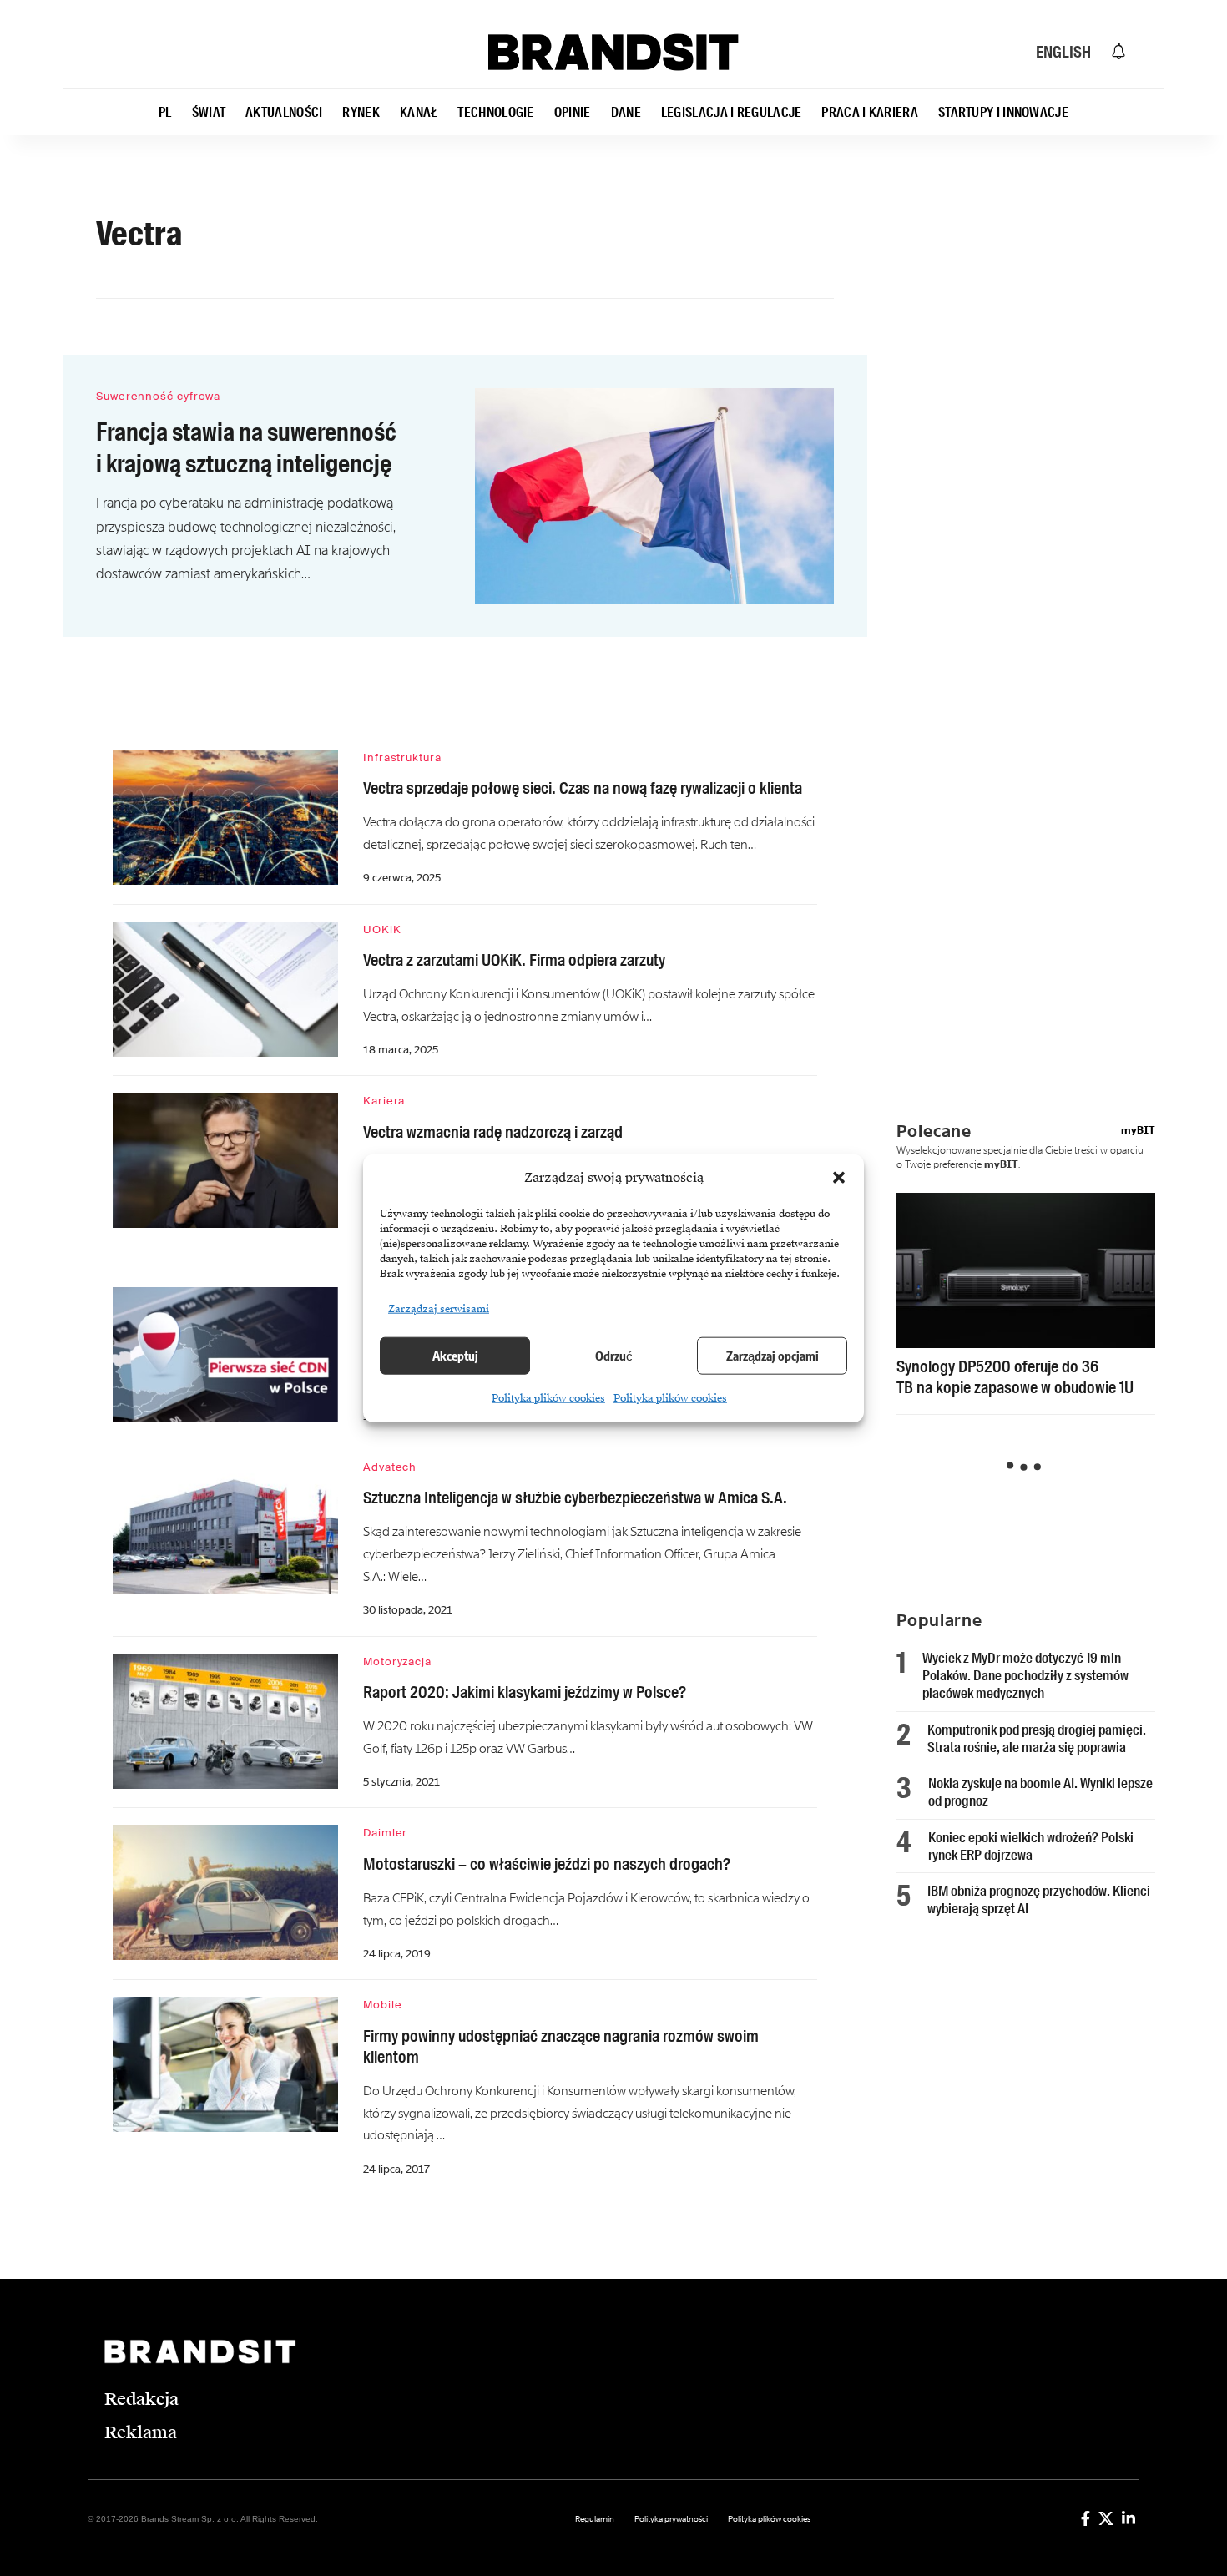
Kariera (384, 1101)
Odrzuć (614, 1356)
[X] (1106, 2518)
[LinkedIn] (1129, 2518)
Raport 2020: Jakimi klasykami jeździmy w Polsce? (525, 1692)
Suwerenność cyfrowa (158, 396)
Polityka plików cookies (548, 1397)
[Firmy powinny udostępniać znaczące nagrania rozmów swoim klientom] (225, 2064)
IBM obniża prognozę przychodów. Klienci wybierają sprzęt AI (1039, 1899)
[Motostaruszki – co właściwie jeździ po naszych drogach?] (225, 1892)
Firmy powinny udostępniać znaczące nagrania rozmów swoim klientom (561, 2046)
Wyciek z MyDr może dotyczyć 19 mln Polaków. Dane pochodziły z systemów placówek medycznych (1025, 1676)
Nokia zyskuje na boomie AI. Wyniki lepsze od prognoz (1040, 1792)
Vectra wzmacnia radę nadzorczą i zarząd (493, 1132)
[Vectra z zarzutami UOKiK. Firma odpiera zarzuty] (225, 989)
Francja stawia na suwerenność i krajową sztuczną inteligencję (246, 448)
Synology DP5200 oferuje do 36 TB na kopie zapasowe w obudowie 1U (1015, 1377)
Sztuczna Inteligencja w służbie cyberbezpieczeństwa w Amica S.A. (575, 1498)
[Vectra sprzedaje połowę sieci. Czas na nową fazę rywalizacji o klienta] (225, 817)
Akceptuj (455, 1356)
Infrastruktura (402, 758)
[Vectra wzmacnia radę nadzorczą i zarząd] (225, 1160)
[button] (839, 1178)
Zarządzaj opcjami (773, 1356)
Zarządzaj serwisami (439, 1308)
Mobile (382, 2005)
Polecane (934, 1131)
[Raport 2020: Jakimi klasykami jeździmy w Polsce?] (225, 1721)
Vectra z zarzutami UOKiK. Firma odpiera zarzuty (514, 960)
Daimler (385, 1833)
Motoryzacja (397, 1662)
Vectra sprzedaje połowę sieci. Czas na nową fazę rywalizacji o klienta (583, 788)
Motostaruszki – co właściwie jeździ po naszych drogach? (547, 1864)
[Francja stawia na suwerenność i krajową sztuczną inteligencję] (654, 496)
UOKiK (382, 929)
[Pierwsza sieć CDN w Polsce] (225, 1355)
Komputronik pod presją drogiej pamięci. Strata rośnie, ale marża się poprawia (1037, 1738)
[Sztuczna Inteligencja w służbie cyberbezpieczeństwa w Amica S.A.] (225, 1527)
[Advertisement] (1038, 522)
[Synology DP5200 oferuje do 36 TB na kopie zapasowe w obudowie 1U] (1026, 1270)
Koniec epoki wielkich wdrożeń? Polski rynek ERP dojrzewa (1031, 1846)
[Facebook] (1086, 2518)
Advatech (390, 1467)
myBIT (1138, 1130)
